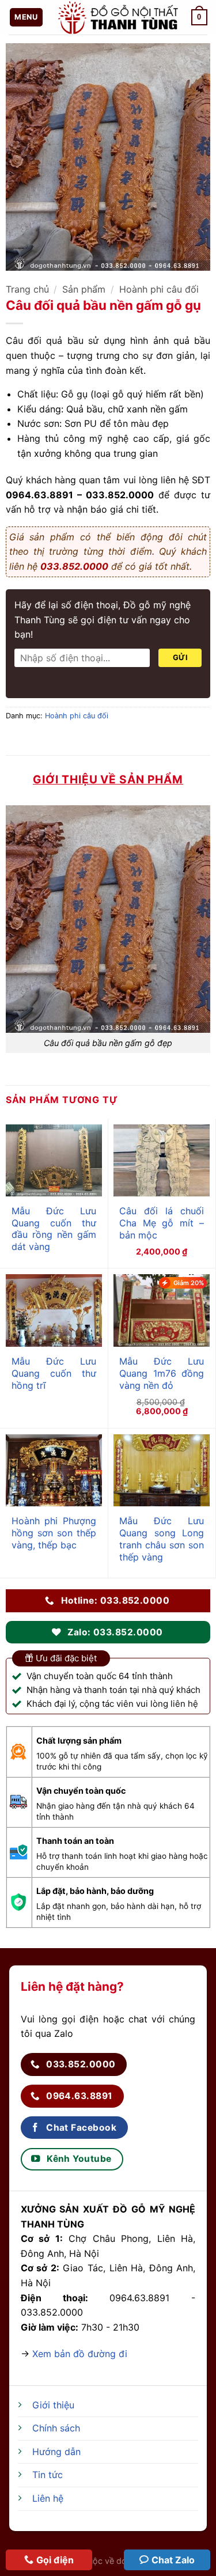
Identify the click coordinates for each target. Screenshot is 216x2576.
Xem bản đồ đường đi (80, 2354)
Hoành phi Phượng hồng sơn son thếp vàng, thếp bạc (54, 1533)
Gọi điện (55, 2560)
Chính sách (56, 2428)
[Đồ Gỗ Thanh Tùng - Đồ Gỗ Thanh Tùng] (118, 17)
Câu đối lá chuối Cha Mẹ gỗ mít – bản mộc (162, 1223)
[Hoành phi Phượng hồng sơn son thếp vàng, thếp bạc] (54, 1471)
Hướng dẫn (56, 2452)
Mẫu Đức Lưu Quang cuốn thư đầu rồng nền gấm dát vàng (54, 1229)
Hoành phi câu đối (159, 289)
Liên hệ (48, 2498)
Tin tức (48, 2475)
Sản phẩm (84, 289)
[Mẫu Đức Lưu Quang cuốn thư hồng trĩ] (54, 1310)
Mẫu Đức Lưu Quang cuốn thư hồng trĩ (54, 1373)
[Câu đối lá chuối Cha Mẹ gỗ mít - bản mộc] (162, 1161)
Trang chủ (27, 289)
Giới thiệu (53, 2405)
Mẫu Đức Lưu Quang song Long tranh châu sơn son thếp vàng (162, 1539)
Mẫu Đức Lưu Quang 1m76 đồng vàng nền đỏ (162, 1373)
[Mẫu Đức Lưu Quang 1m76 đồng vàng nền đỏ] (162, 1310)
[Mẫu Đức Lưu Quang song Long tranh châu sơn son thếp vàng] (162, 1471)
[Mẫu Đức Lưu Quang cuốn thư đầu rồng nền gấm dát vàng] (54, 1160)
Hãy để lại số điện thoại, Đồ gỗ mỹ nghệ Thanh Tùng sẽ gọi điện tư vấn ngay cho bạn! (103, 620)
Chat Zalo (173, 2560)
